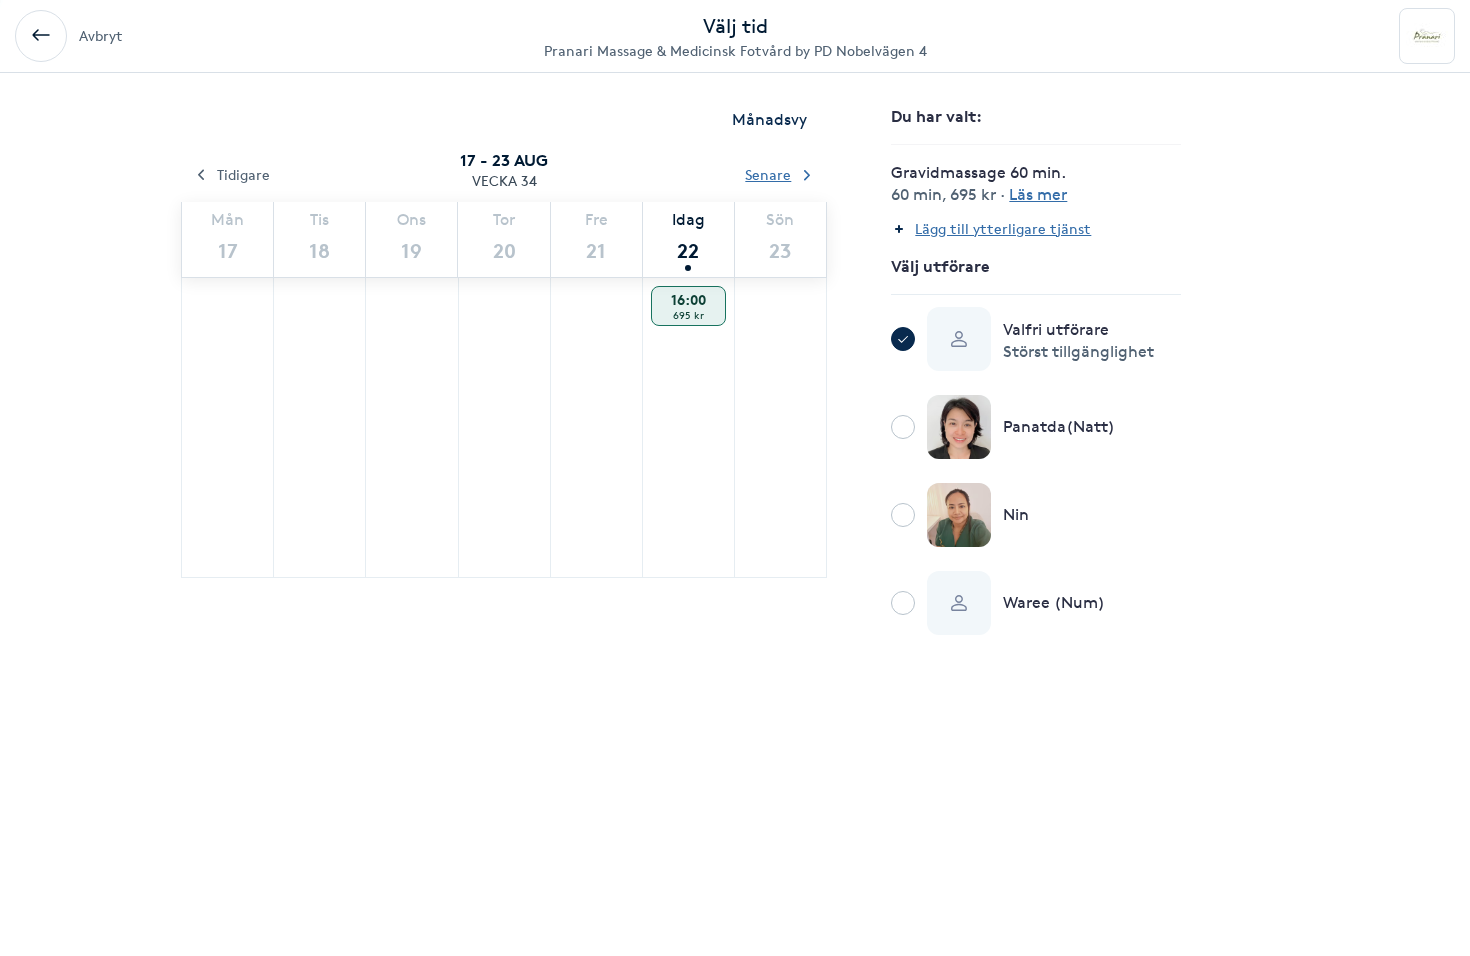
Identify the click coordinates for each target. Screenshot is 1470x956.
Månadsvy (769, 119)
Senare (768, 174)
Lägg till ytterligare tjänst (1003, 228)
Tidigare (243, 174)
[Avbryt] (41, 36)
